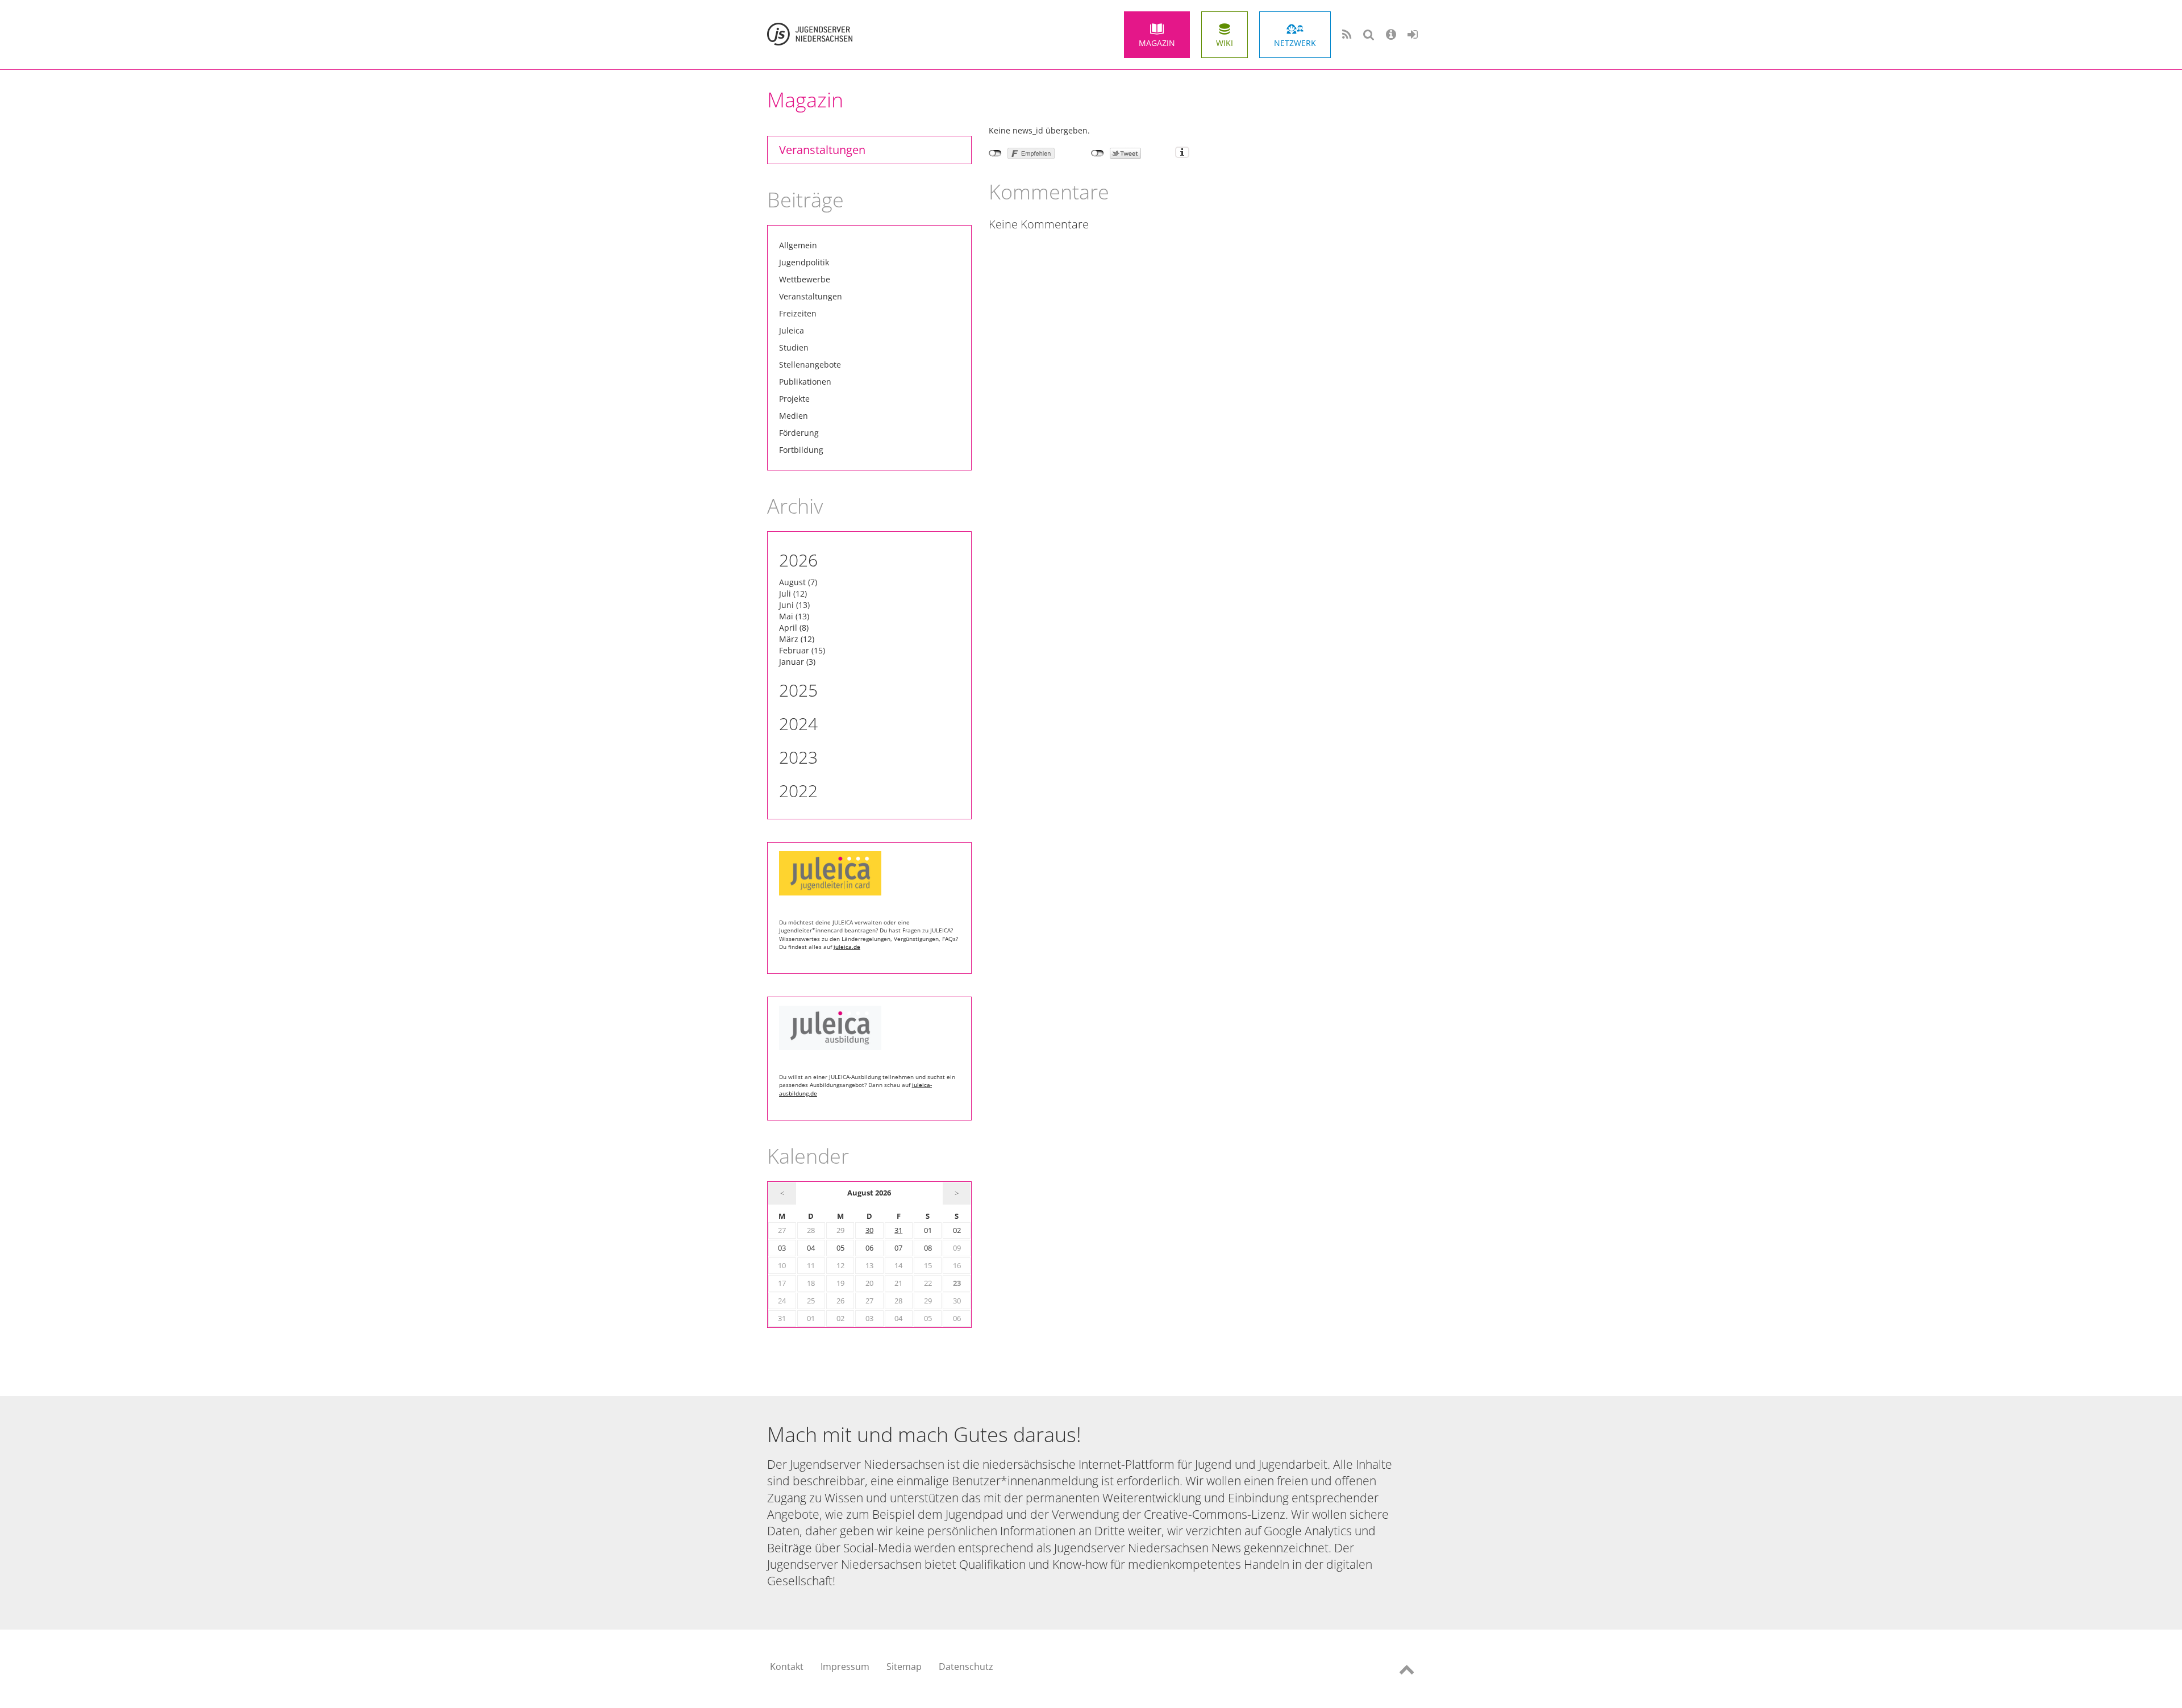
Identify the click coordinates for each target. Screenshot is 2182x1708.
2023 (798, 757)
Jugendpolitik (804, 262)
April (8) (794, 628)
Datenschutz (966, 1667)
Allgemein (798, 245)
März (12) (797, 639)
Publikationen (805, 382)
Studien (794, 347)
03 (782, 1248)
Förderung (799, 433)
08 (928, 1248)
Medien (794, 416)
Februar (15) (802, 650)
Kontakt (787, 1667)
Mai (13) (794, 616)
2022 (798, 791)
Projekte (794, 399)
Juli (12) (793, 593)
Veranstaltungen (822, 150)
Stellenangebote (810, 364)
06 (869, 1248)
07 (898, 1248)
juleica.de (847, 947)
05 (840, 1248)
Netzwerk (1295, 43)
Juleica (792, 330)
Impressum (845, 1667)
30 (869, 1230)
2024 (798, 724)
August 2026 (869, 1193)
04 (811, 1248)
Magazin (1157, 43)
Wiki (1225, 43)
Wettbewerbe (805, 279)
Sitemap (904, 1667)
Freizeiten (798, 313)
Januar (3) (797, 662)
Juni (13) (794, 605)
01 (928, 1230)
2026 (798, 560)
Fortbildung (801, 450)
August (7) (798, 582)
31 (898, 1230)
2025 (798, 690)
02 (957, 1230)
